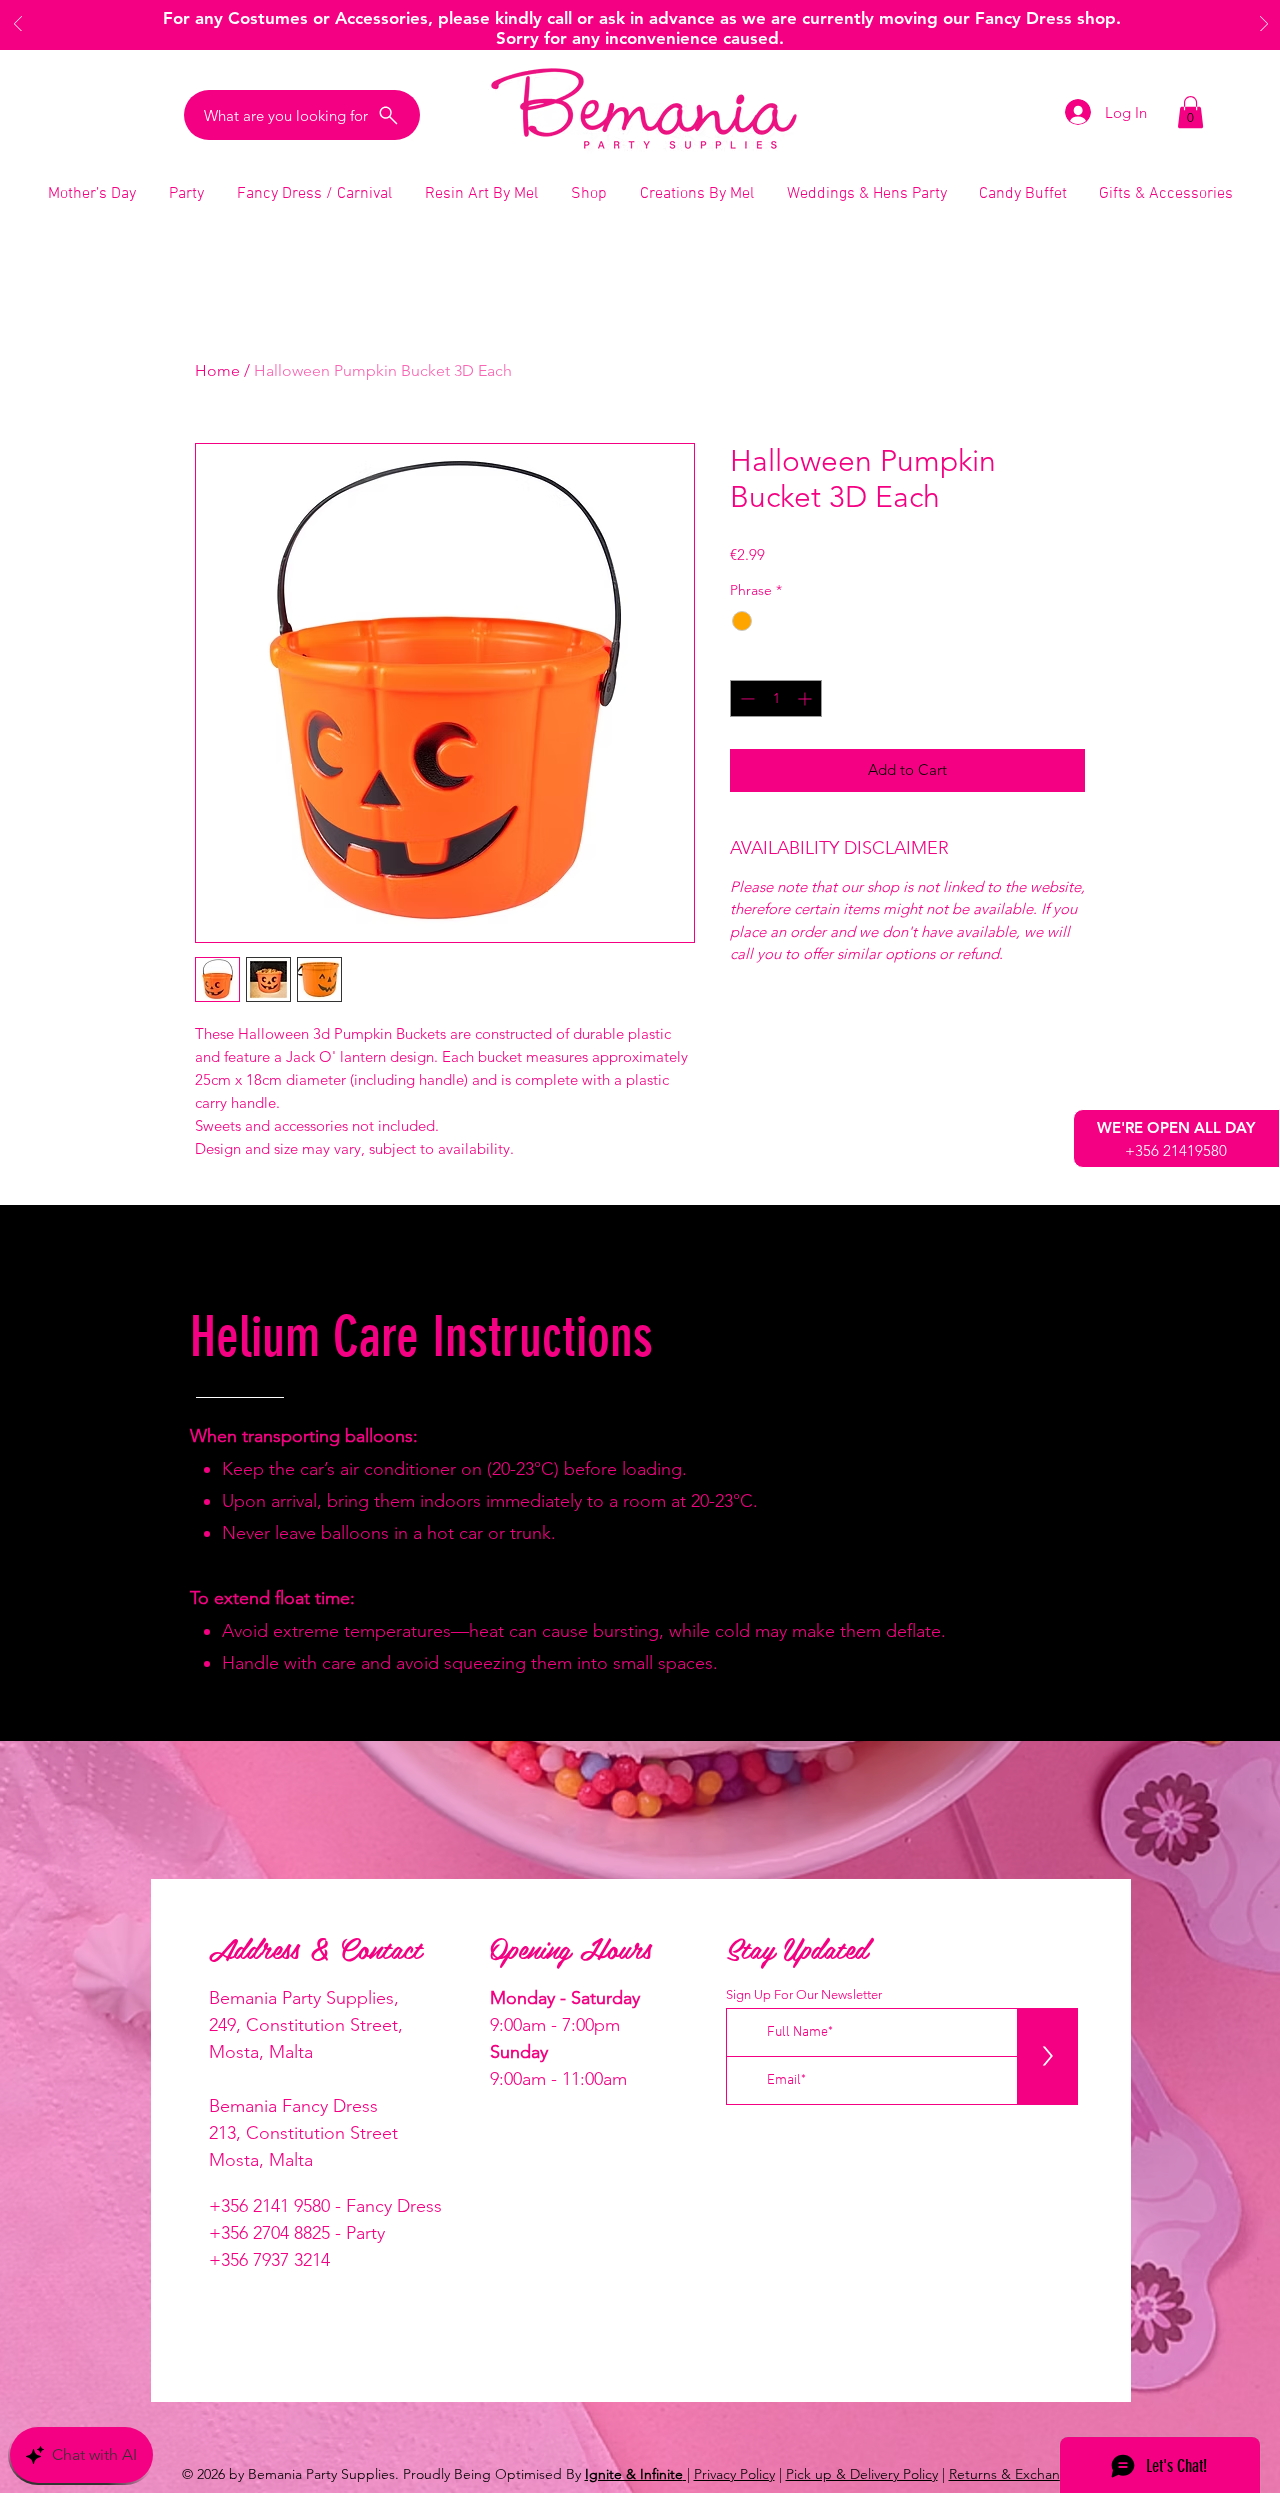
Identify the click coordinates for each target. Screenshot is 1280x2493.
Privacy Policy (734, 2474)
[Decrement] (745, 698)
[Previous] (18, 25)
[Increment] (806, 698)
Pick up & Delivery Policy (862, 2474)
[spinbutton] (776, 698)
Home (217, 370)
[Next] (1264, 25)
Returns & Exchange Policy (1032, 2474)
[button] (1190, 112)
